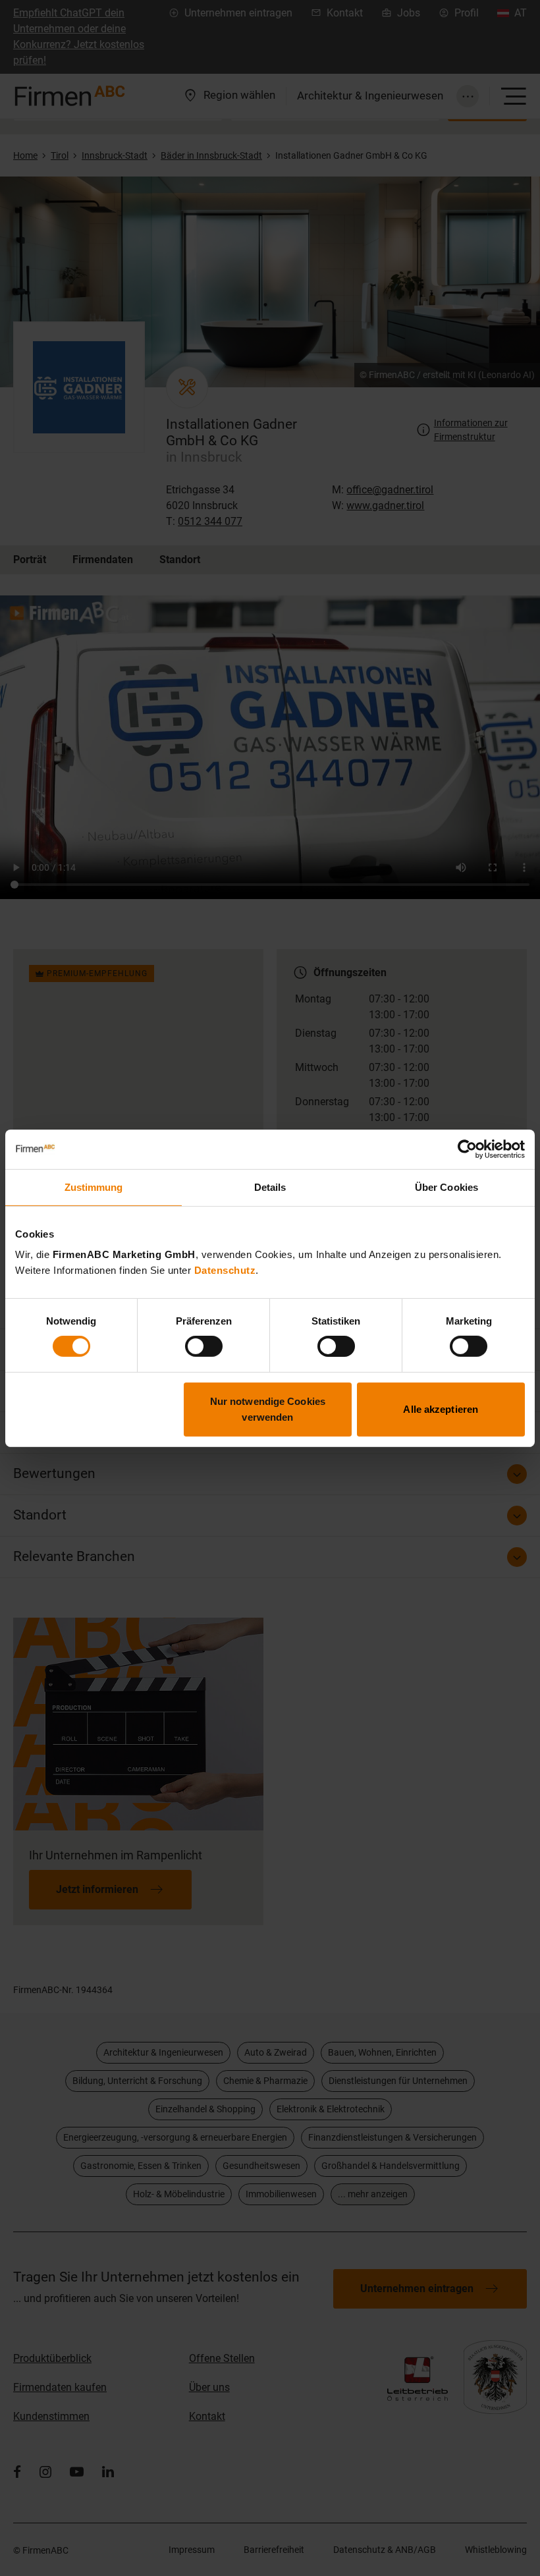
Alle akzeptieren (441, 1409)
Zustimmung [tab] (94, 1187)
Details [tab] (270, 1187)
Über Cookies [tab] (446, 1187)
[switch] (204, 1346)
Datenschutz (225, 1270)
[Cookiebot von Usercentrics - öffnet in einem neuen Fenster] (467, 1149)
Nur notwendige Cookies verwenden (268, 1409)
